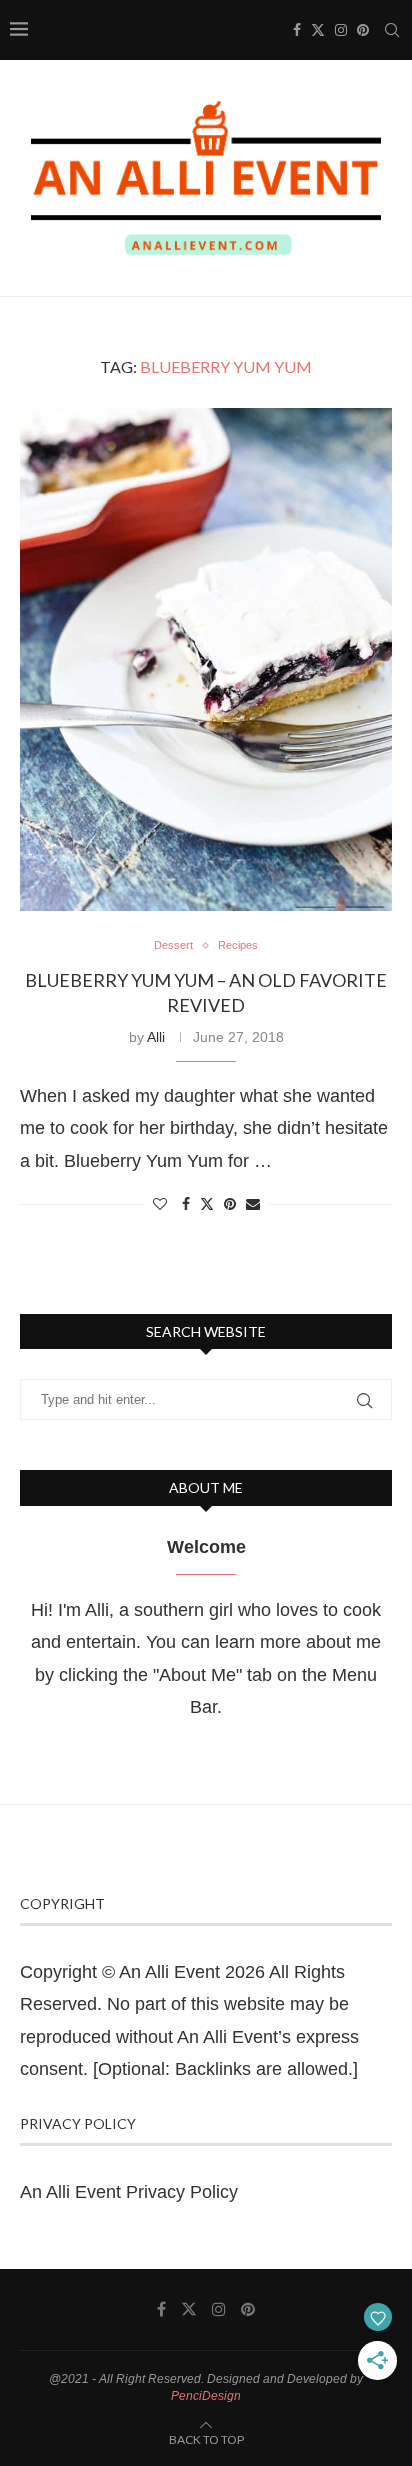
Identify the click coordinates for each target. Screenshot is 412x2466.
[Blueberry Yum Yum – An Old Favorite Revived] (206, 660)
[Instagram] (341, 30)
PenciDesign (206, 2396)
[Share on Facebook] (186, 1204)
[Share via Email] (253, 1204)
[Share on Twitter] (207, 1203)
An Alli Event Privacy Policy (129, 2192)
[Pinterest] (363, 30)
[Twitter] (318, 30)
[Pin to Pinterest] (230, 1204)
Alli (156, 1037)
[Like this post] (160, 1204)
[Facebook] (297, 30)
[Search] (392, 30)
